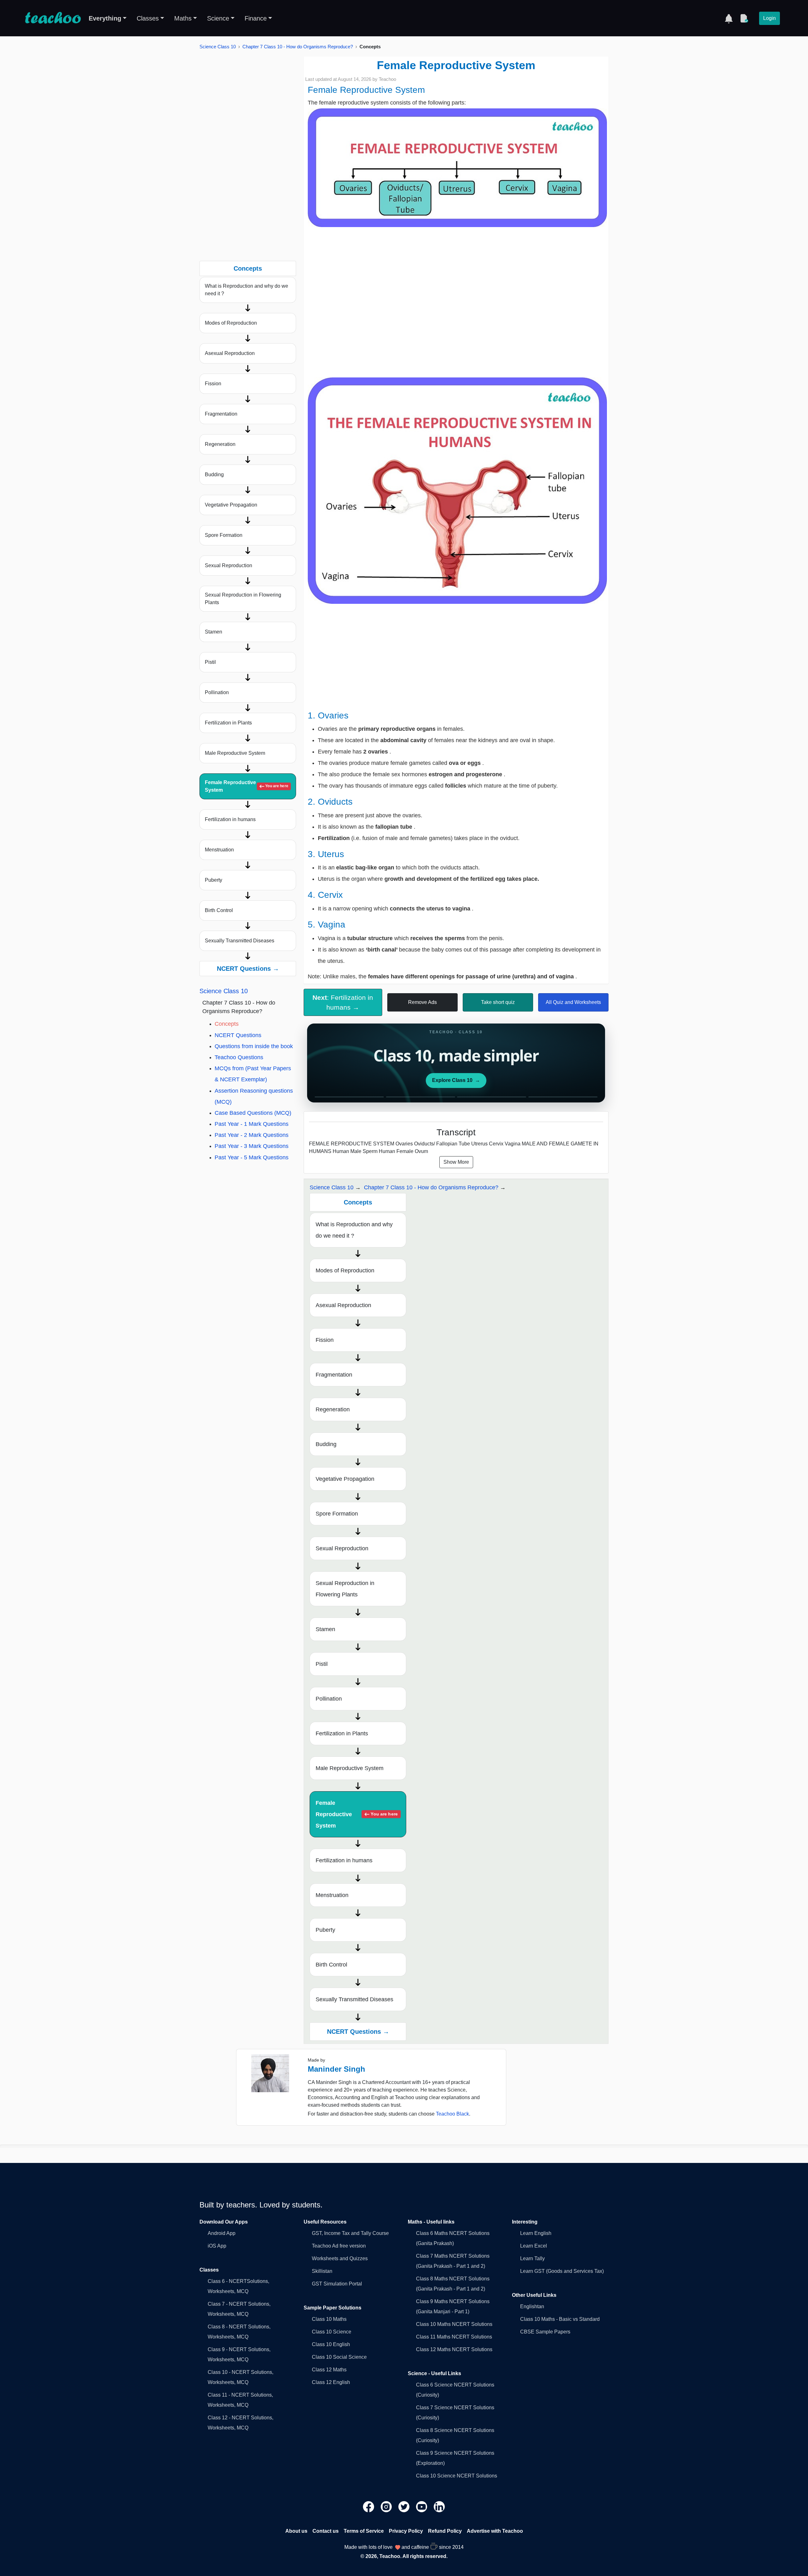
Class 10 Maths (329, 2319)
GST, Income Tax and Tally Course (350, 2233)
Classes (148, 18)
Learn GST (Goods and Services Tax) (562, 2271)
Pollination (217, 692)
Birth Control (219, 910)
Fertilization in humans (230, 819)
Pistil (210, 662)
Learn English (536, 2233)
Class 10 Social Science (339, 2357)
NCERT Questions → (248, 969)
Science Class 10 (218, 47)
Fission (213, 384)
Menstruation (219, 850)
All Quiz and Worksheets (573, 1002)
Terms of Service (364, 2531)
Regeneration (220, 444)
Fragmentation (221, 414)
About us (296, 2531)
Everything (105, 18)
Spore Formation (224, 535)
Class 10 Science (332, 2332)
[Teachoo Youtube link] (422, 2506)
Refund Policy (445, 2531)
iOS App (217, 2246)
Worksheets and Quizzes (340, 2258)
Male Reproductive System (235, 753)
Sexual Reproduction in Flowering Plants (243, 599)
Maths (183, 18)
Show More (456, 1162)
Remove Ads (422, 1002)
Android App (222, 2233)
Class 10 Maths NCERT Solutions (454, 2324)
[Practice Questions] (744, 18)
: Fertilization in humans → (343, 1002)
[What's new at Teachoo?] (729, 18)
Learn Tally (532, 2258)
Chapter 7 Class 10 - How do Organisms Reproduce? (298, 47)
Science (218, 18)
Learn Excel (534, 2246)
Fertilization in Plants (228, 723)
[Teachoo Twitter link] (405, 2506)
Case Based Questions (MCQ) (253, 1113)
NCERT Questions (238, 1035)
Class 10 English (331, 2344)
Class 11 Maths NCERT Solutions (454, 2337)
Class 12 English (331, 2382)
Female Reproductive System (247, 786)
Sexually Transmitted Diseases (240, 941)
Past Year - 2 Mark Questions (252, 1135)
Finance (256, 18)
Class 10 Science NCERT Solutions (457, 2476)
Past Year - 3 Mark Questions (252, 1146)
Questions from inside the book (254, 1046)
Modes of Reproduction (231, 323)
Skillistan (322, 2271)
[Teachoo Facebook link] (369, 2506)
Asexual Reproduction (230, 353)
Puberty (214, 880)
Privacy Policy (406, 2531)
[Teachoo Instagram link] (387, 2506)
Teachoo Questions (239, 1057)
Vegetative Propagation (231, 505)
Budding (214, 474)
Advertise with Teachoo (495, 2531)
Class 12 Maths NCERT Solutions (454, 2349)
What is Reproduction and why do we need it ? (247, 290)
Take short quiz (498, 1002)
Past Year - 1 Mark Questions (252, 1124)
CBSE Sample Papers (545, 2332)
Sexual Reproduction (229, 565)
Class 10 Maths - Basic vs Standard (560, 2319)
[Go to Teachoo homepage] (53, 18)
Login (769, 18)
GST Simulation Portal (337, 2284)
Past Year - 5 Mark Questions (252, 1157)
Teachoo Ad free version (339, 2246)
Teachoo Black (452, 2114)
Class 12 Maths (329, 2370)
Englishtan (532, 2306)
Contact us (326, 2531)
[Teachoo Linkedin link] (439, 2506)
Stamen (214, 632)
